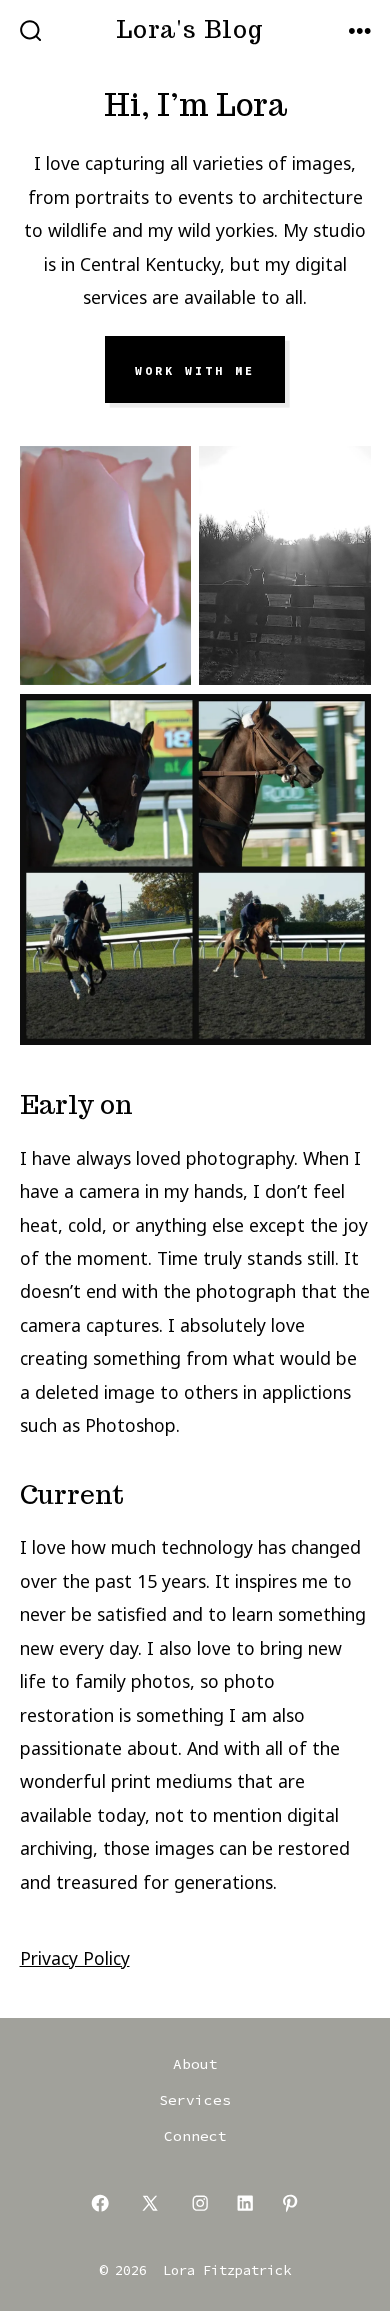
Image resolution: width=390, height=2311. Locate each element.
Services (195, 2100)
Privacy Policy (75, 1958)
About (195, 2064)
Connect (195, 2136)
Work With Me (195, 370)
